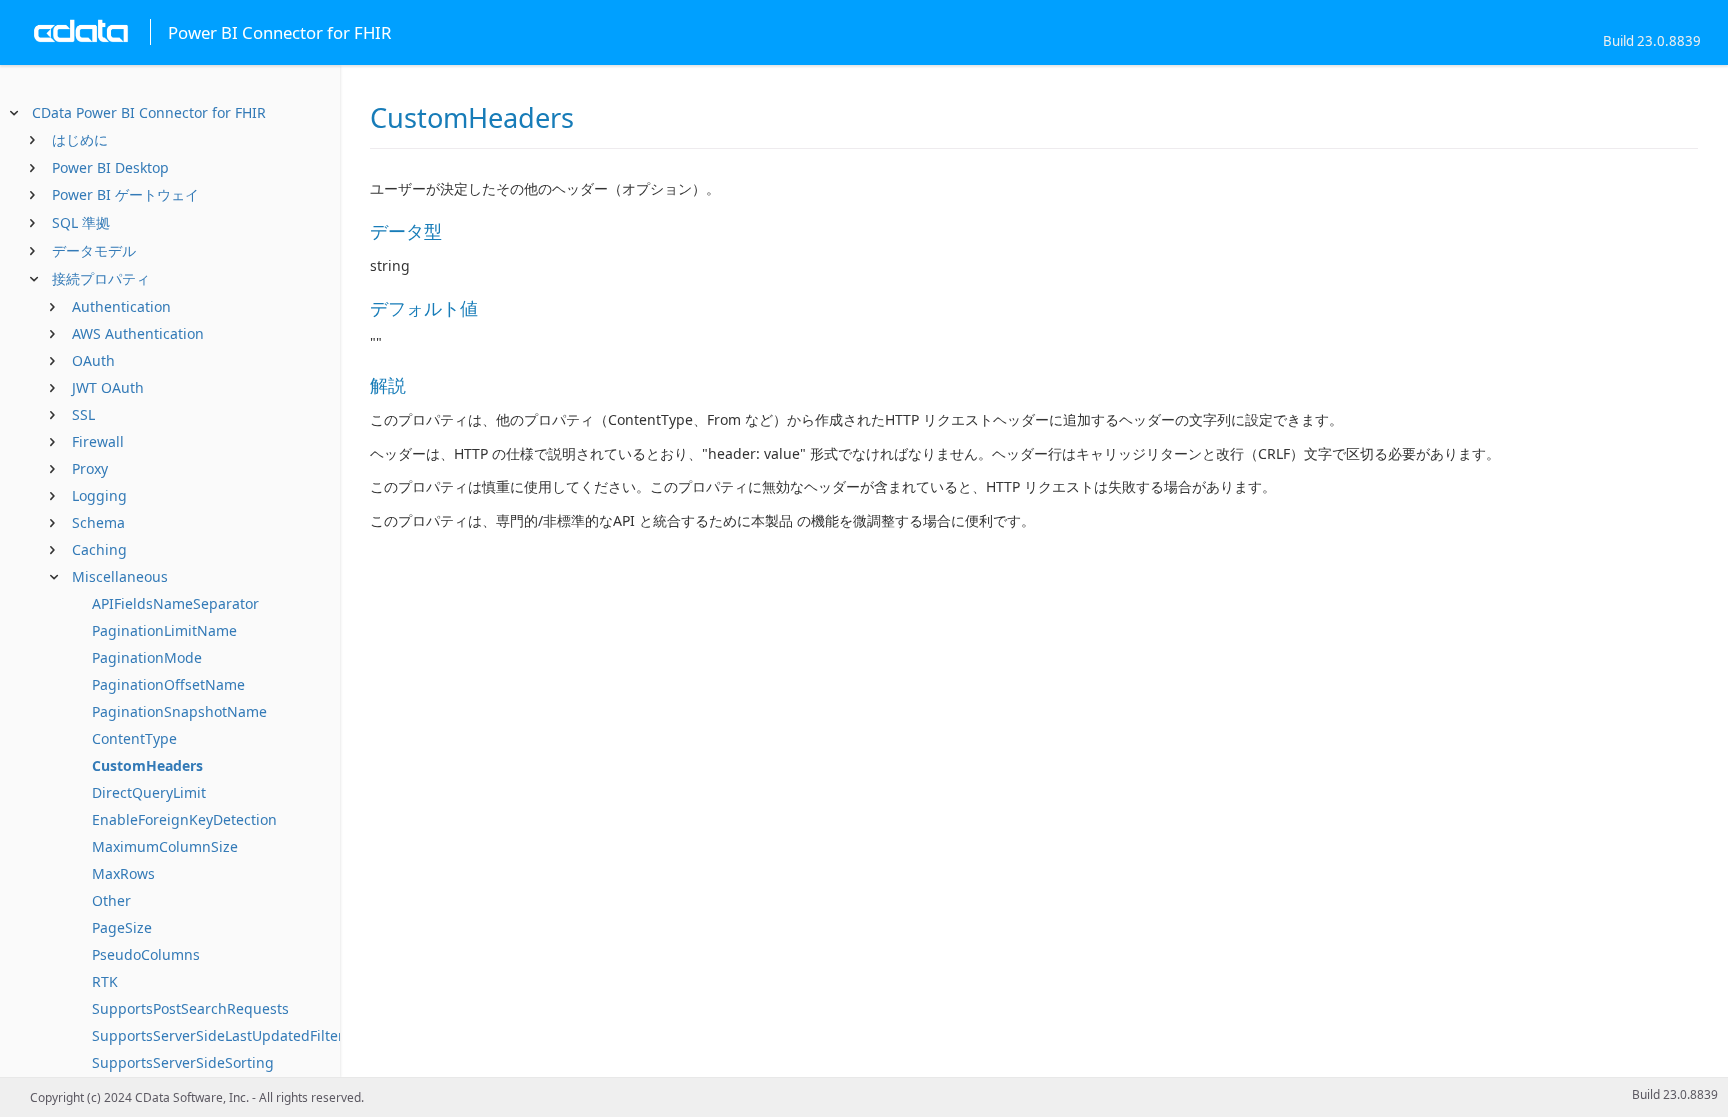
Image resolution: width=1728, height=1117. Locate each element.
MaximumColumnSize (165, 846)
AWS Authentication (138, 333)
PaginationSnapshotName (179, 711)
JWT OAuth (108, 387)
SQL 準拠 (81, 222)
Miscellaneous (120, 576)
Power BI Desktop (110, 167)
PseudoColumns (146, 954)
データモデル (94, 250)
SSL (83, 414)
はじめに (80, 139)
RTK (105, 981)
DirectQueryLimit (149, 792)
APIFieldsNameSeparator (175, 603)
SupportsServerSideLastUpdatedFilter (218, 1035)
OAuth (93, 360)
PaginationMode (147, 657)
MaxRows (123, 873)
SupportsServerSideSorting (183, 1062)
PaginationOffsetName (168, 684)
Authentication (121, 306)
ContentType (134, 738)
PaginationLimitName (164, 630)
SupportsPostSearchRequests (190, 1008)
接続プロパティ (101, 278)
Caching (99, 549)
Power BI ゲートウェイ (125, 194)
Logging (99, 495)
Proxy (90, 468)
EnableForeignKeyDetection (184, 819)
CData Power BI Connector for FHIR (149, 112)
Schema (98, 522)
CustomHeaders (147, 765)
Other (111, 900)
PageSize (122, 927)
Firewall (98, 441)
